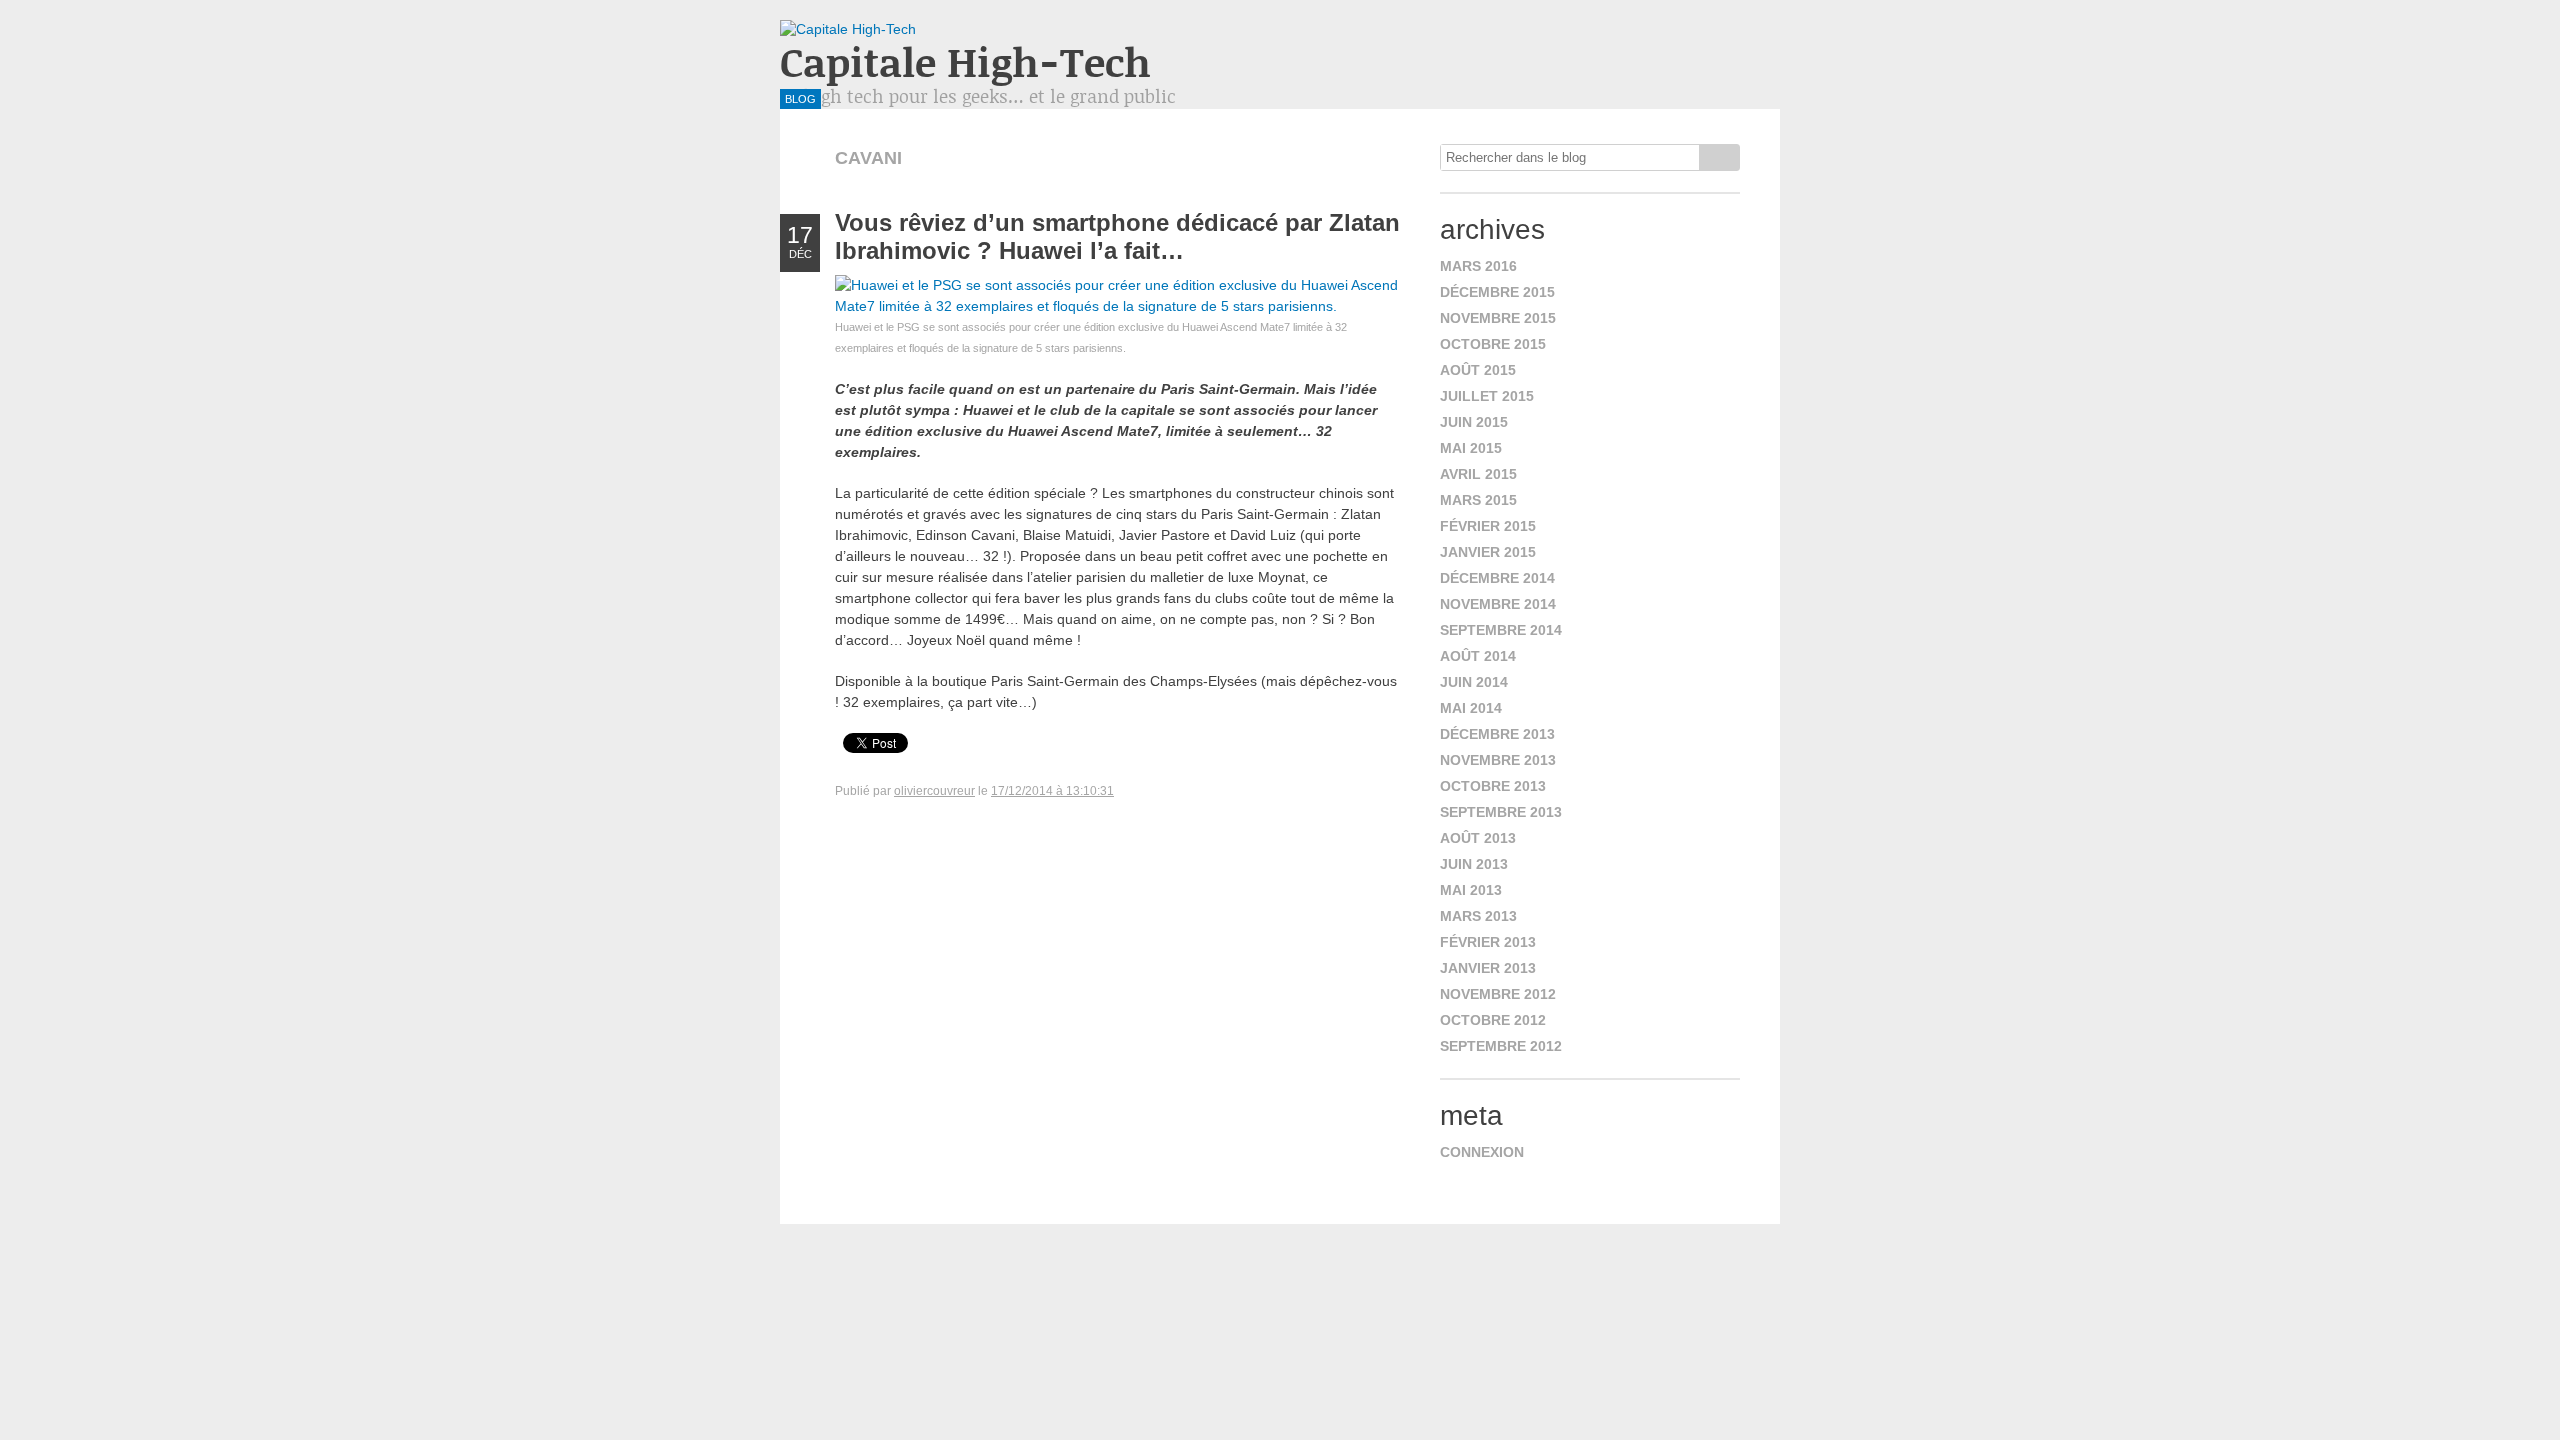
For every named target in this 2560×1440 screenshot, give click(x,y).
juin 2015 (1474, 422)
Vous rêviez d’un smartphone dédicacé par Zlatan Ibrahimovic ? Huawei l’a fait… (1117, 236)
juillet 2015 (1487, 396)
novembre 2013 (1498, 760)
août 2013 (1478, 838)
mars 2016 (1478, 266)
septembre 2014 (1501, 630)
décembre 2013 (1497, 734)
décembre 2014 (1497, 578)
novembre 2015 (1498, 318)
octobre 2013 (1493, 786)
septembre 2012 (1501, 1046)
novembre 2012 (1498, 994)
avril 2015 (1478, 474)
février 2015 (1488, 526)
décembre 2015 (1497, 292)
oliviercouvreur (934, 791)
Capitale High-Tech (965, 61)
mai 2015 (1471, 448)
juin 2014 (1474, 682)
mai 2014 (1471, 708)
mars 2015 (1478, 500)
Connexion (1482, 1152)
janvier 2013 (1488, 968)
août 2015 (1478, 370)
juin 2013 (1474, 864)
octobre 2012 (1493, 1020)
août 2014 (1478, 656)
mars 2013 (1478, 916)
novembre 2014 (1498, 604)
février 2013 (1488, 942)
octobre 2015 (1493, 344)
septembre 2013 (1501, 812)
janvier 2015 (1488, 552)
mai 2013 (1471, 890)
